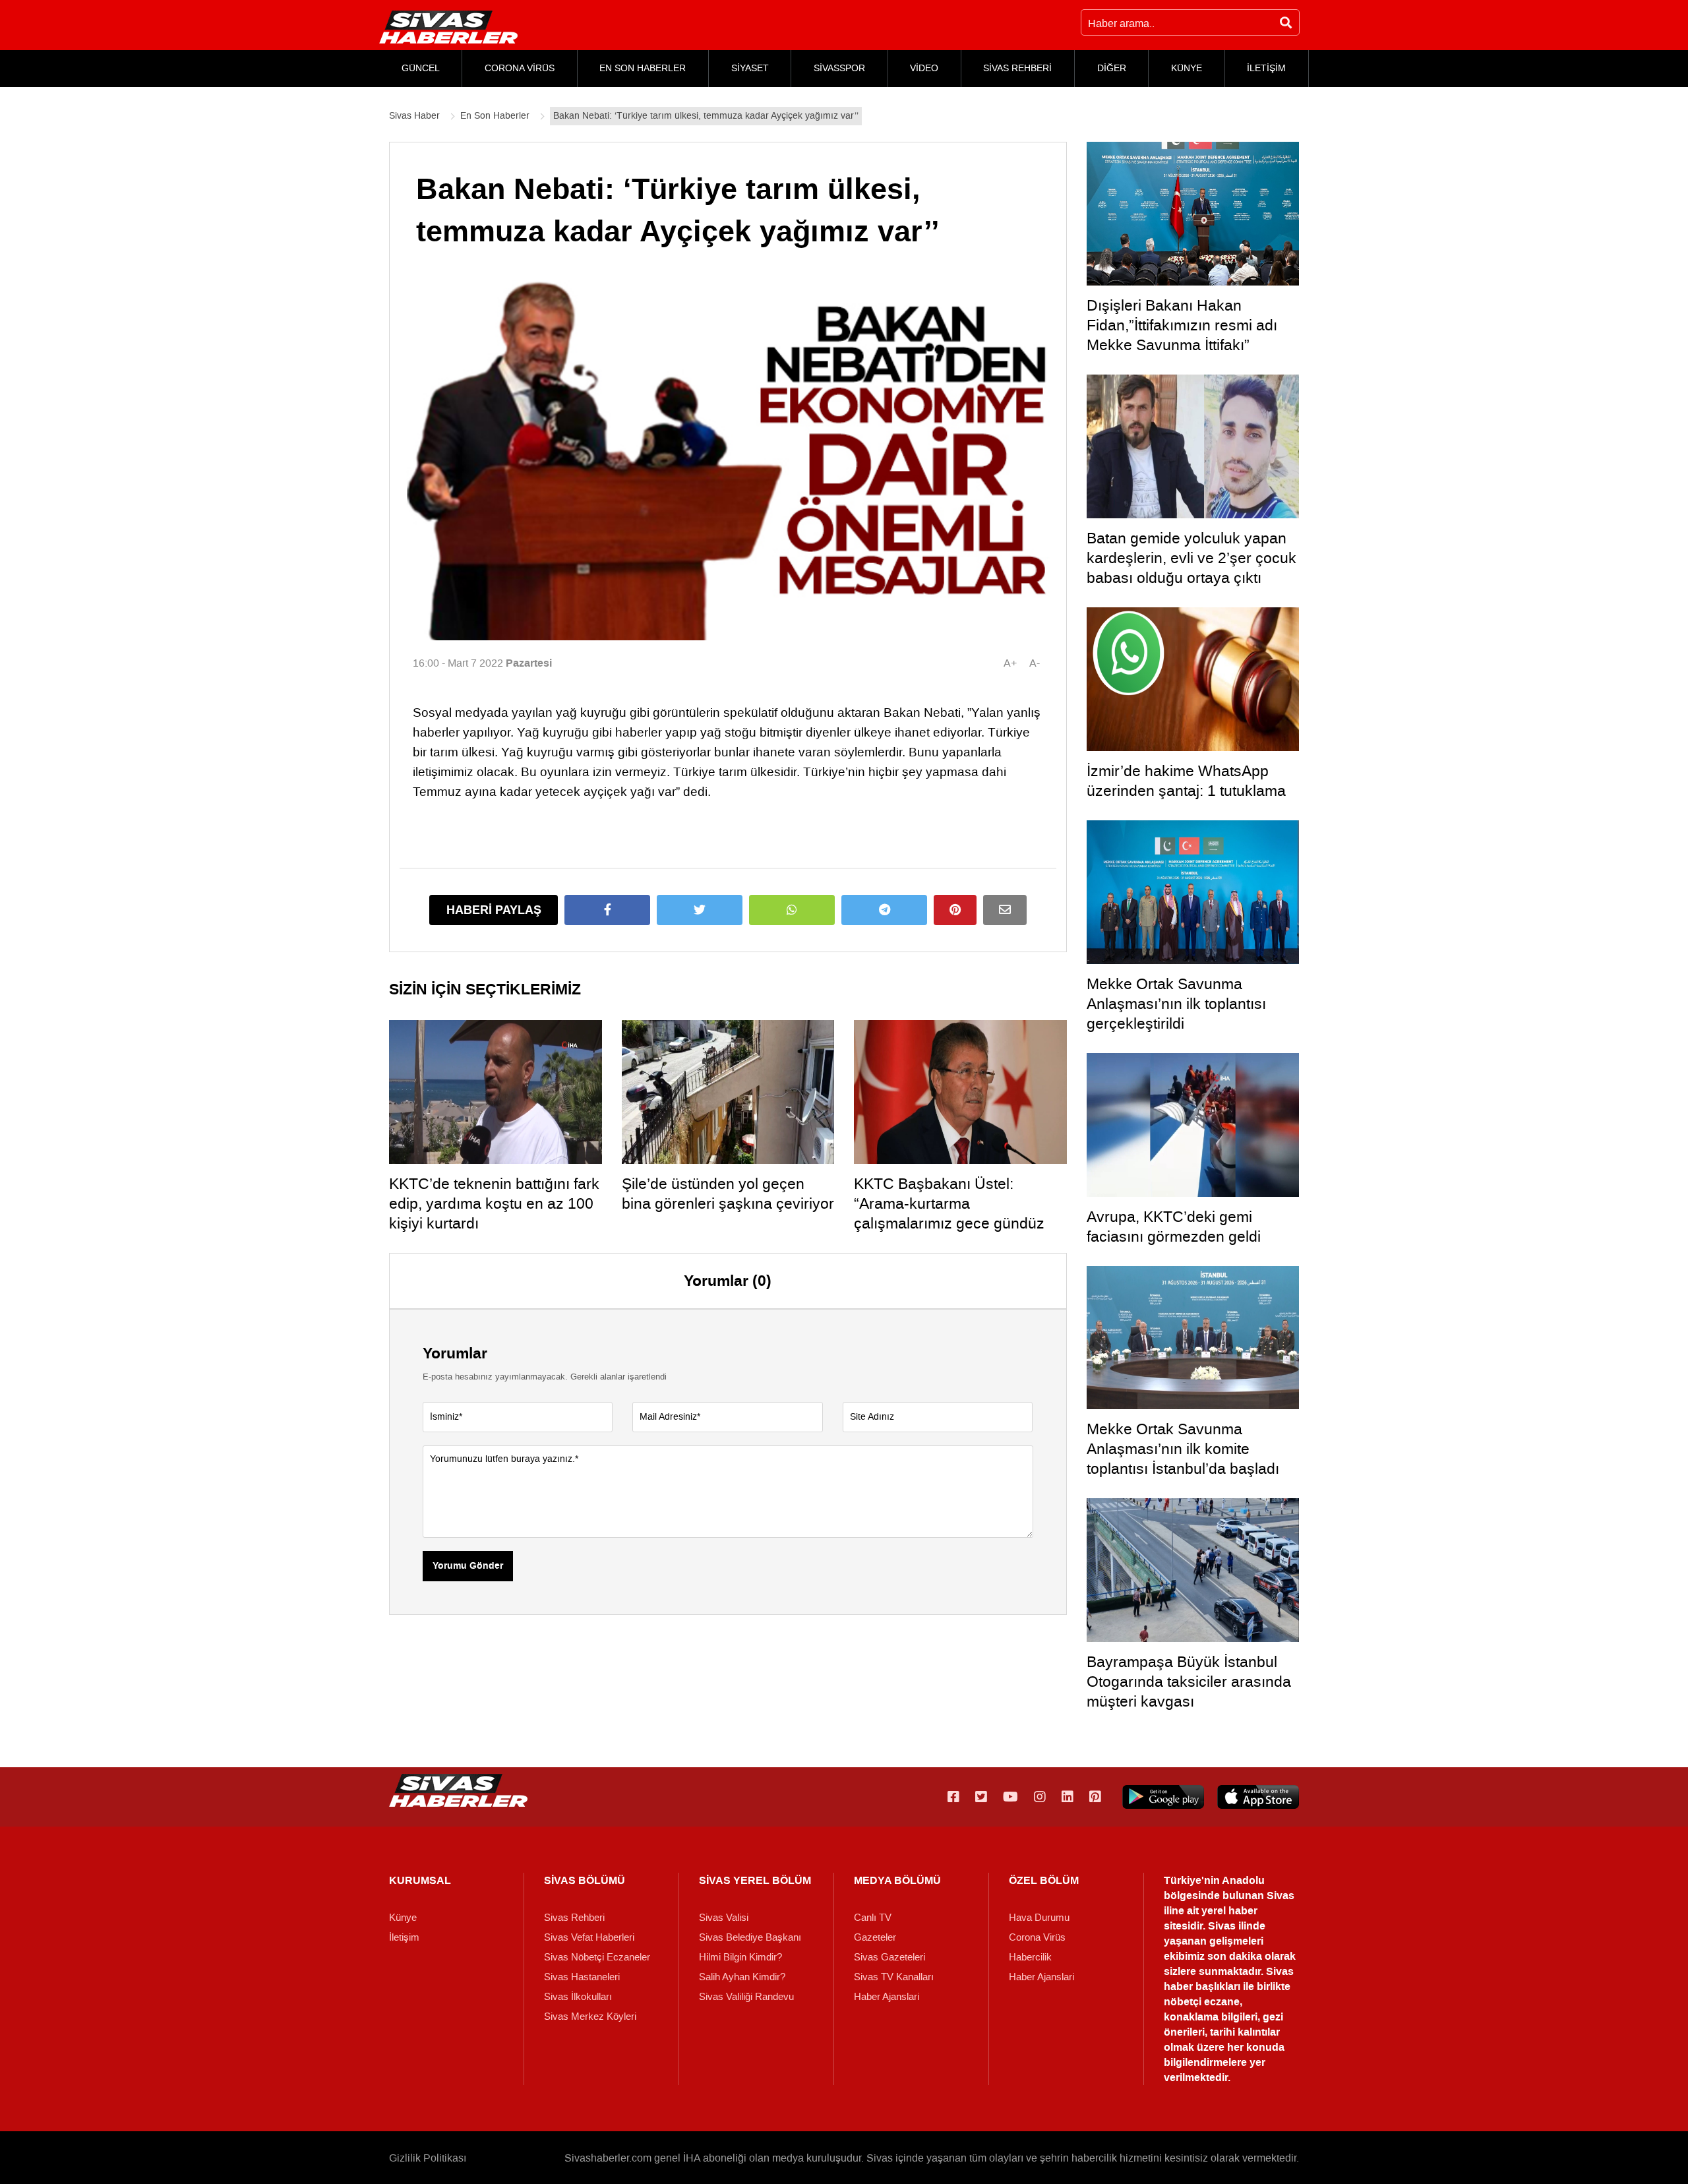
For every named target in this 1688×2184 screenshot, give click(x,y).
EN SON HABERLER (643, 68)
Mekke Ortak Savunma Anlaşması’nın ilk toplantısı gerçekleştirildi (1176, 1004)
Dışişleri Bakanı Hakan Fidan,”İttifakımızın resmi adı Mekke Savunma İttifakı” (1182, 325)
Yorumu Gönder (468, 1566)
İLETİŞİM (1266, 68)
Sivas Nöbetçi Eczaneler (597, 1957)
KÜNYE (1187, 68)
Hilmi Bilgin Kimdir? (740, 1957)
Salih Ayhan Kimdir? (742, 1977)
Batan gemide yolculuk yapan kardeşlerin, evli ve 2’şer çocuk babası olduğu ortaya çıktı (1191, 558)
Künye (403, 1918)
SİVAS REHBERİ (1017, 68)
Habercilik (1030, 1957)
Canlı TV (873, 1918)
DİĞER (1112, 68)
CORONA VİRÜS (520, 68)
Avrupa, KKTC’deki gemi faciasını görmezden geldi (1174, 1227)
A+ (1010, 663)
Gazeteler (875, 1937)
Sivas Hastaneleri (582, 1977)
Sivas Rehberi (574, 1918)
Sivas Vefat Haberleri (589, 1937)
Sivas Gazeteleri (889, 1957)
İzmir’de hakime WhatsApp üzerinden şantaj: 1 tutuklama (1186, 781)
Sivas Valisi (724, 1918)
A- (1035, 663)
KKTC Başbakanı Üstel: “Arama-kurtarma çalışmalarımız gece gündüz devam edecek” (949, 1213)
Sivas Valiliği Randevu (746, 1997)
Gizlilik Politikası (428, 2158)
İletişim (404, 1937)
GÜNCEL (421, 68)
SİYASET (750, 68)
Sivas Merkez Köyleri (590, 2017)
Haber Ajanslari (887, 1997)
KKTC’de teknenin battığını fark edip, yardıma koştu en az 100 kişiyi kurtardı (494, 1203)
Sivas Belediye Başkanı (750, 1937)
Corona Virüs (1037, 1937)
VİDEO (924, 68)
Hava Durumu (1039, 1918)
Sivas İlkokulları (578, 1997)
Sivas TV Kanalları (894, 1977)
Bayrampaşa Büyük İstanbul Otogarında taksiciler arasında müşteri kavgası (1189, 1682)
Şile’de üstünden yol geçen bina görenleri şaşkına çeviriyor (728, 1194)
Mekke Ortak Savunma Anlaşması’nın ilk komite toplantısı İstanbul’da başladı (1183, 1449)
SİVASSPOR (839, 68)
